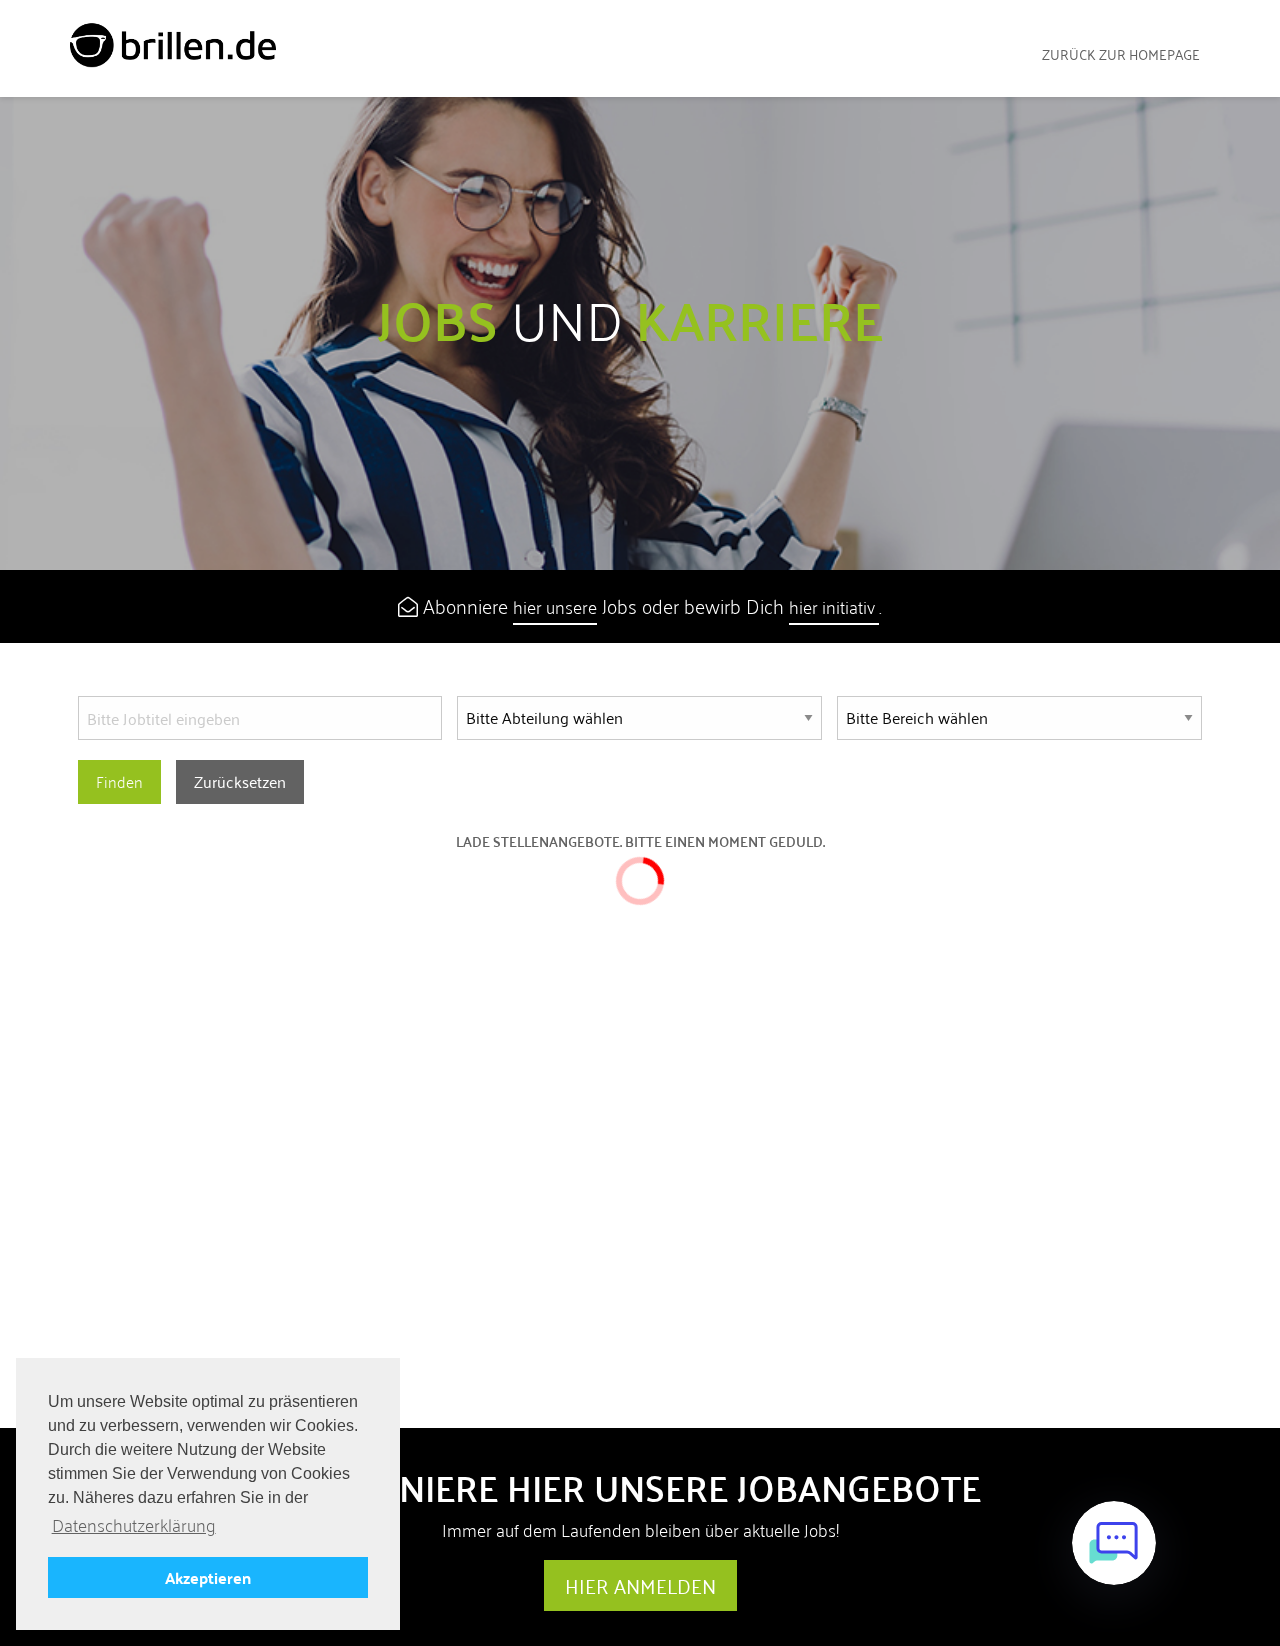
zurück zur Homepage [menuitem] (1121, 54)
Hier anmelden (640, 1586)
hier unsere (555, 606)
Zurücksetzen (240, 781)
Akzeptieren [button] (208, 1577)
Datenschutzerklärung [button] (134, 1525)
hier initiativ (834, 606)
